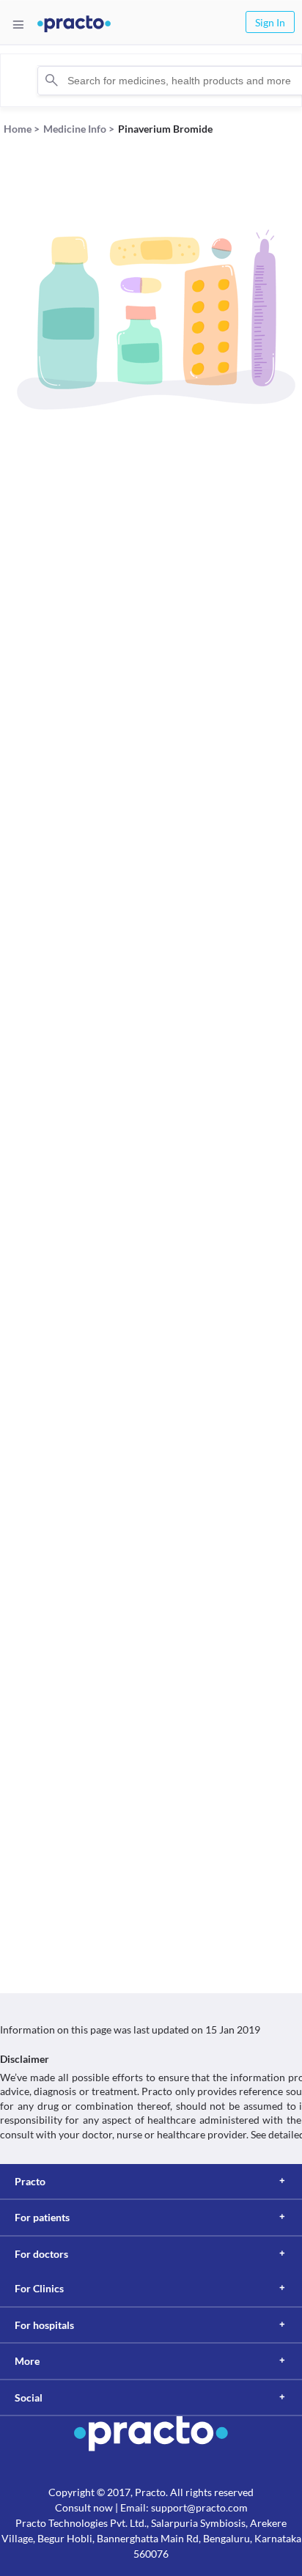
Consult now (84, 2507)
